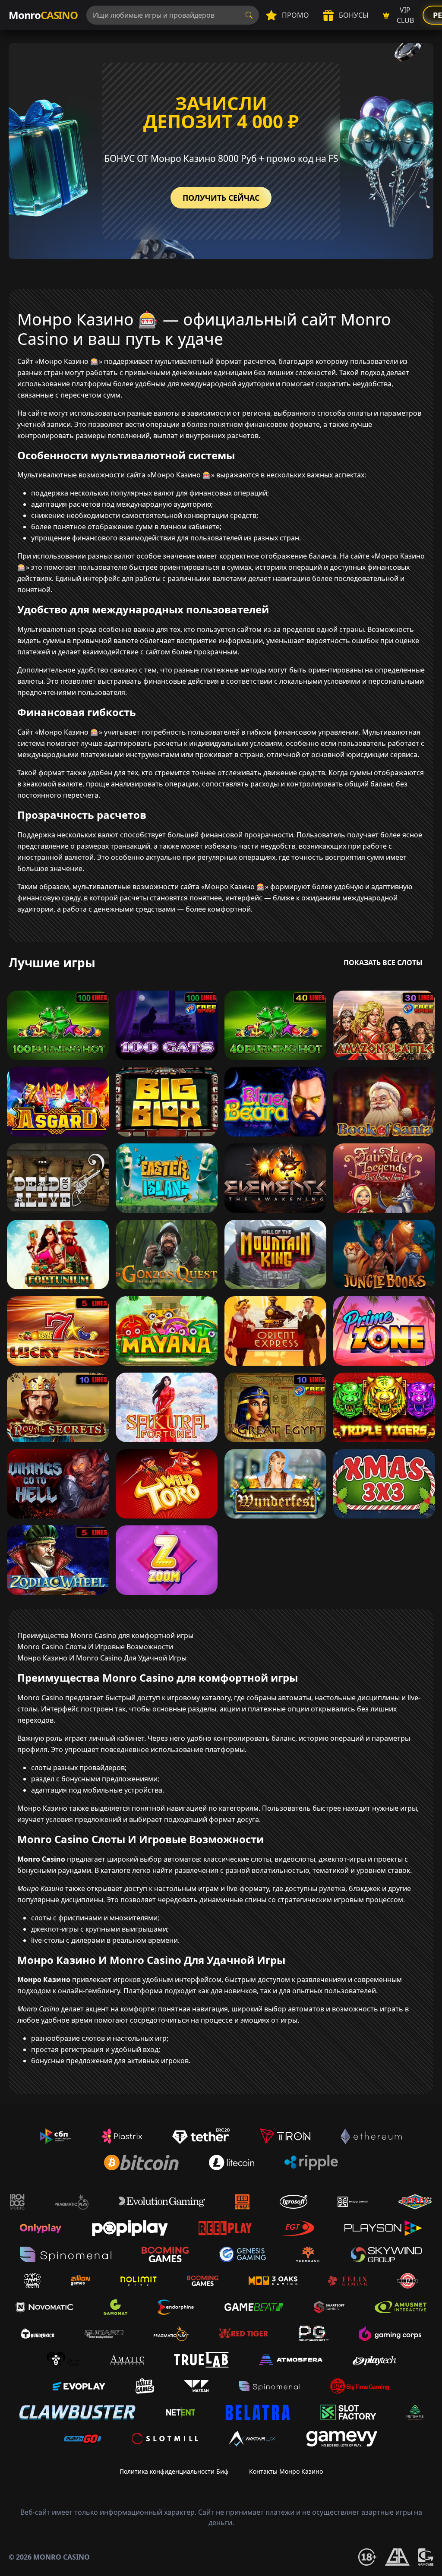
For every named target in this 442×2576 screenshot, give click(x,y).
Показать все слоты (383, 963)
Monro (43, 15)
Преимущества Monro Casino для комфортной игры (105, 1635)
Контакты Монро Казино (286, 2471)
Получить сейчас (221, 198)
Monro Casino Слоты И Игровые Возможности (95, 1647)
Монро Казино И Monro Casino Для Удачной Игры (102, 1658)
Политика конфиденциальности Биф (174, 2471)
